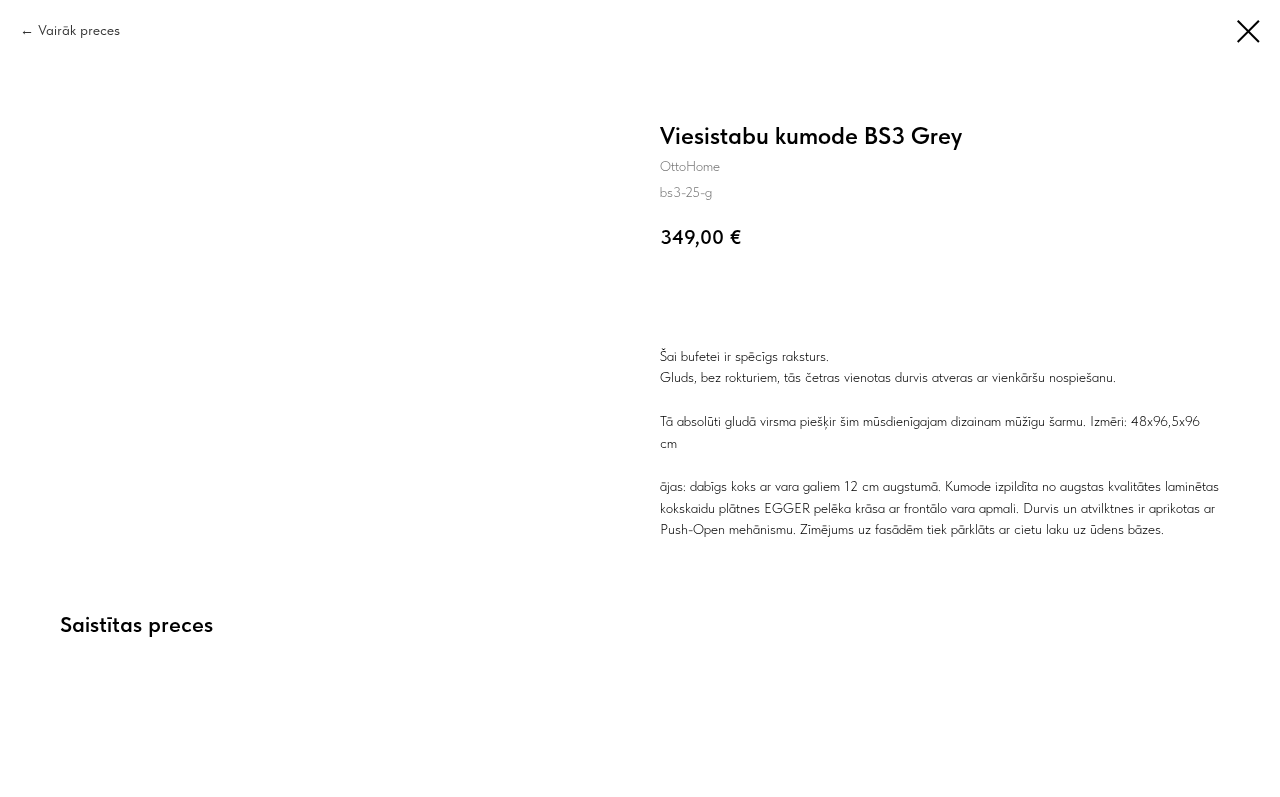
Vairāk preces (79, 30)
